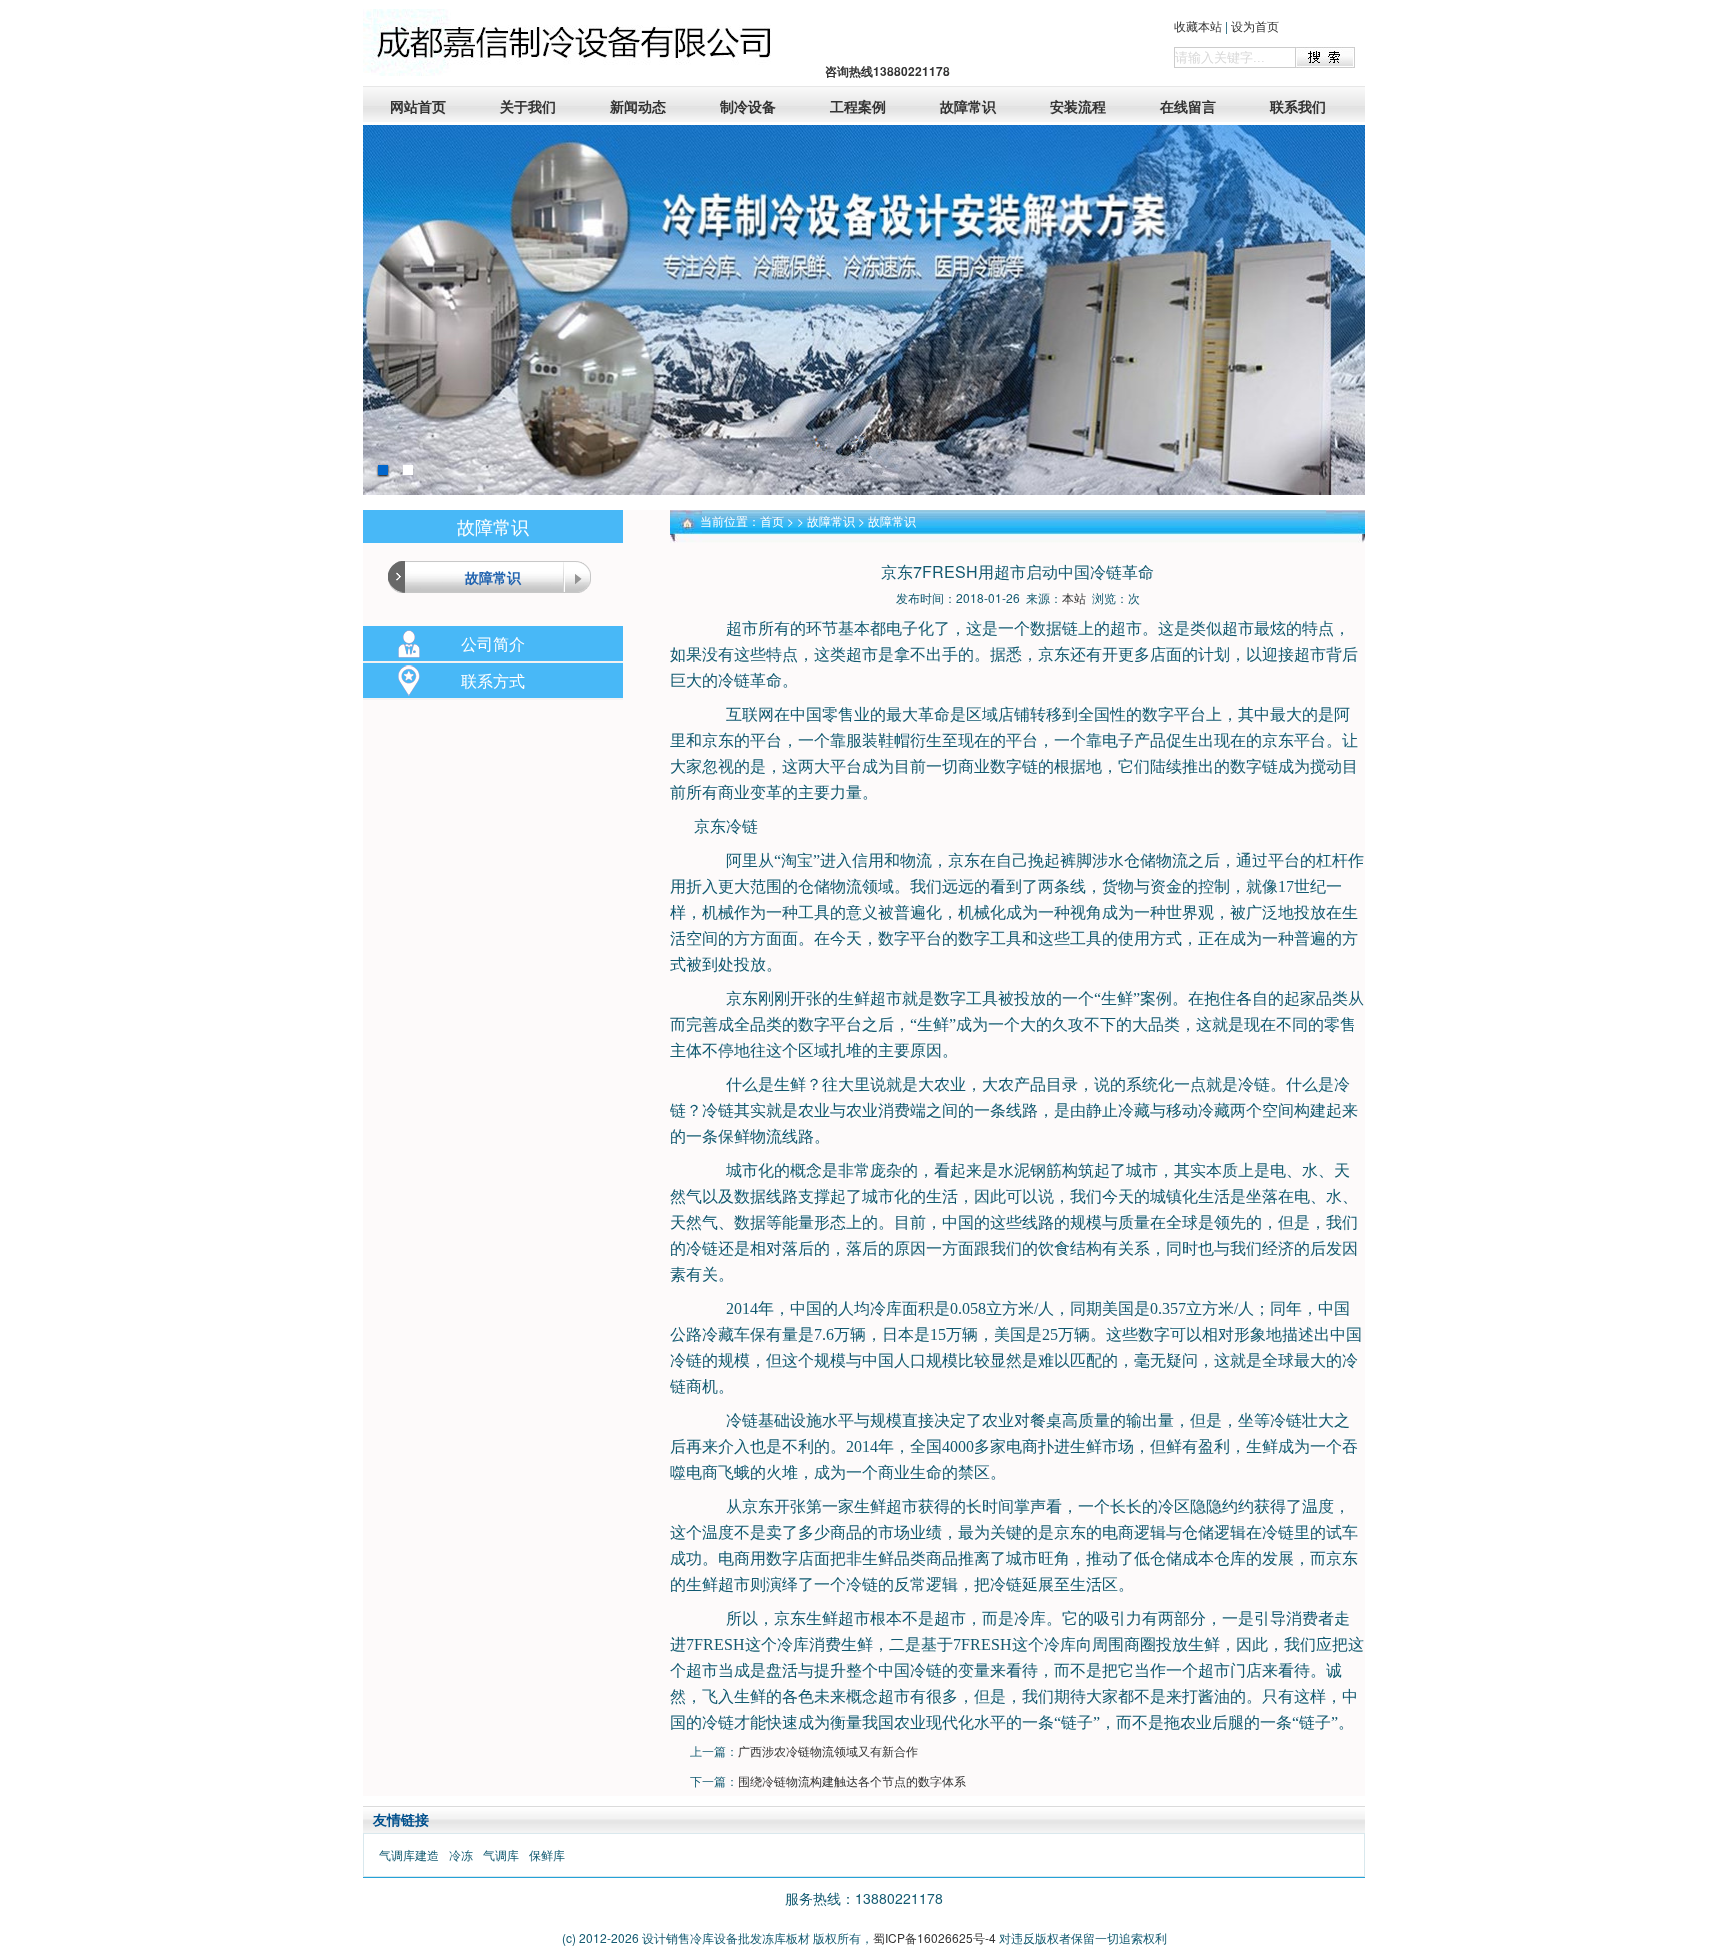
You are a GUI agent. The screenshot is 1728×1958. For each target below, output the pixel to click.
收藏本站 (1198, 25)
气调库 (501, 1854)
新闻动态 (638, 106)
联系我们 (1298, 106)
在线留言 (1188, 106)
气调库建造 (409, 1854)
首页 (772, 520)
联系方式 (493, 680)
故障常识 (968, 106)
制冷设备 (748, 106)
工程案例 (858, 106)
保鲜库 (547, 1854)
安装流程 (1078, 106)
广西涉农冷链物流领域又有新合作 (828, 1750)
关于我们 (528, 106)
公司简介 (493, 643)
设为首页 (1255, 25)
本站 (1074, 597)
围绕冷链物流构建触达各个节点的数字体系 (852, 1780)
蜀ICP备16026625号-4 (934, 1937)
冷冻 (461, 1854)
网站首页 (418, 106)
